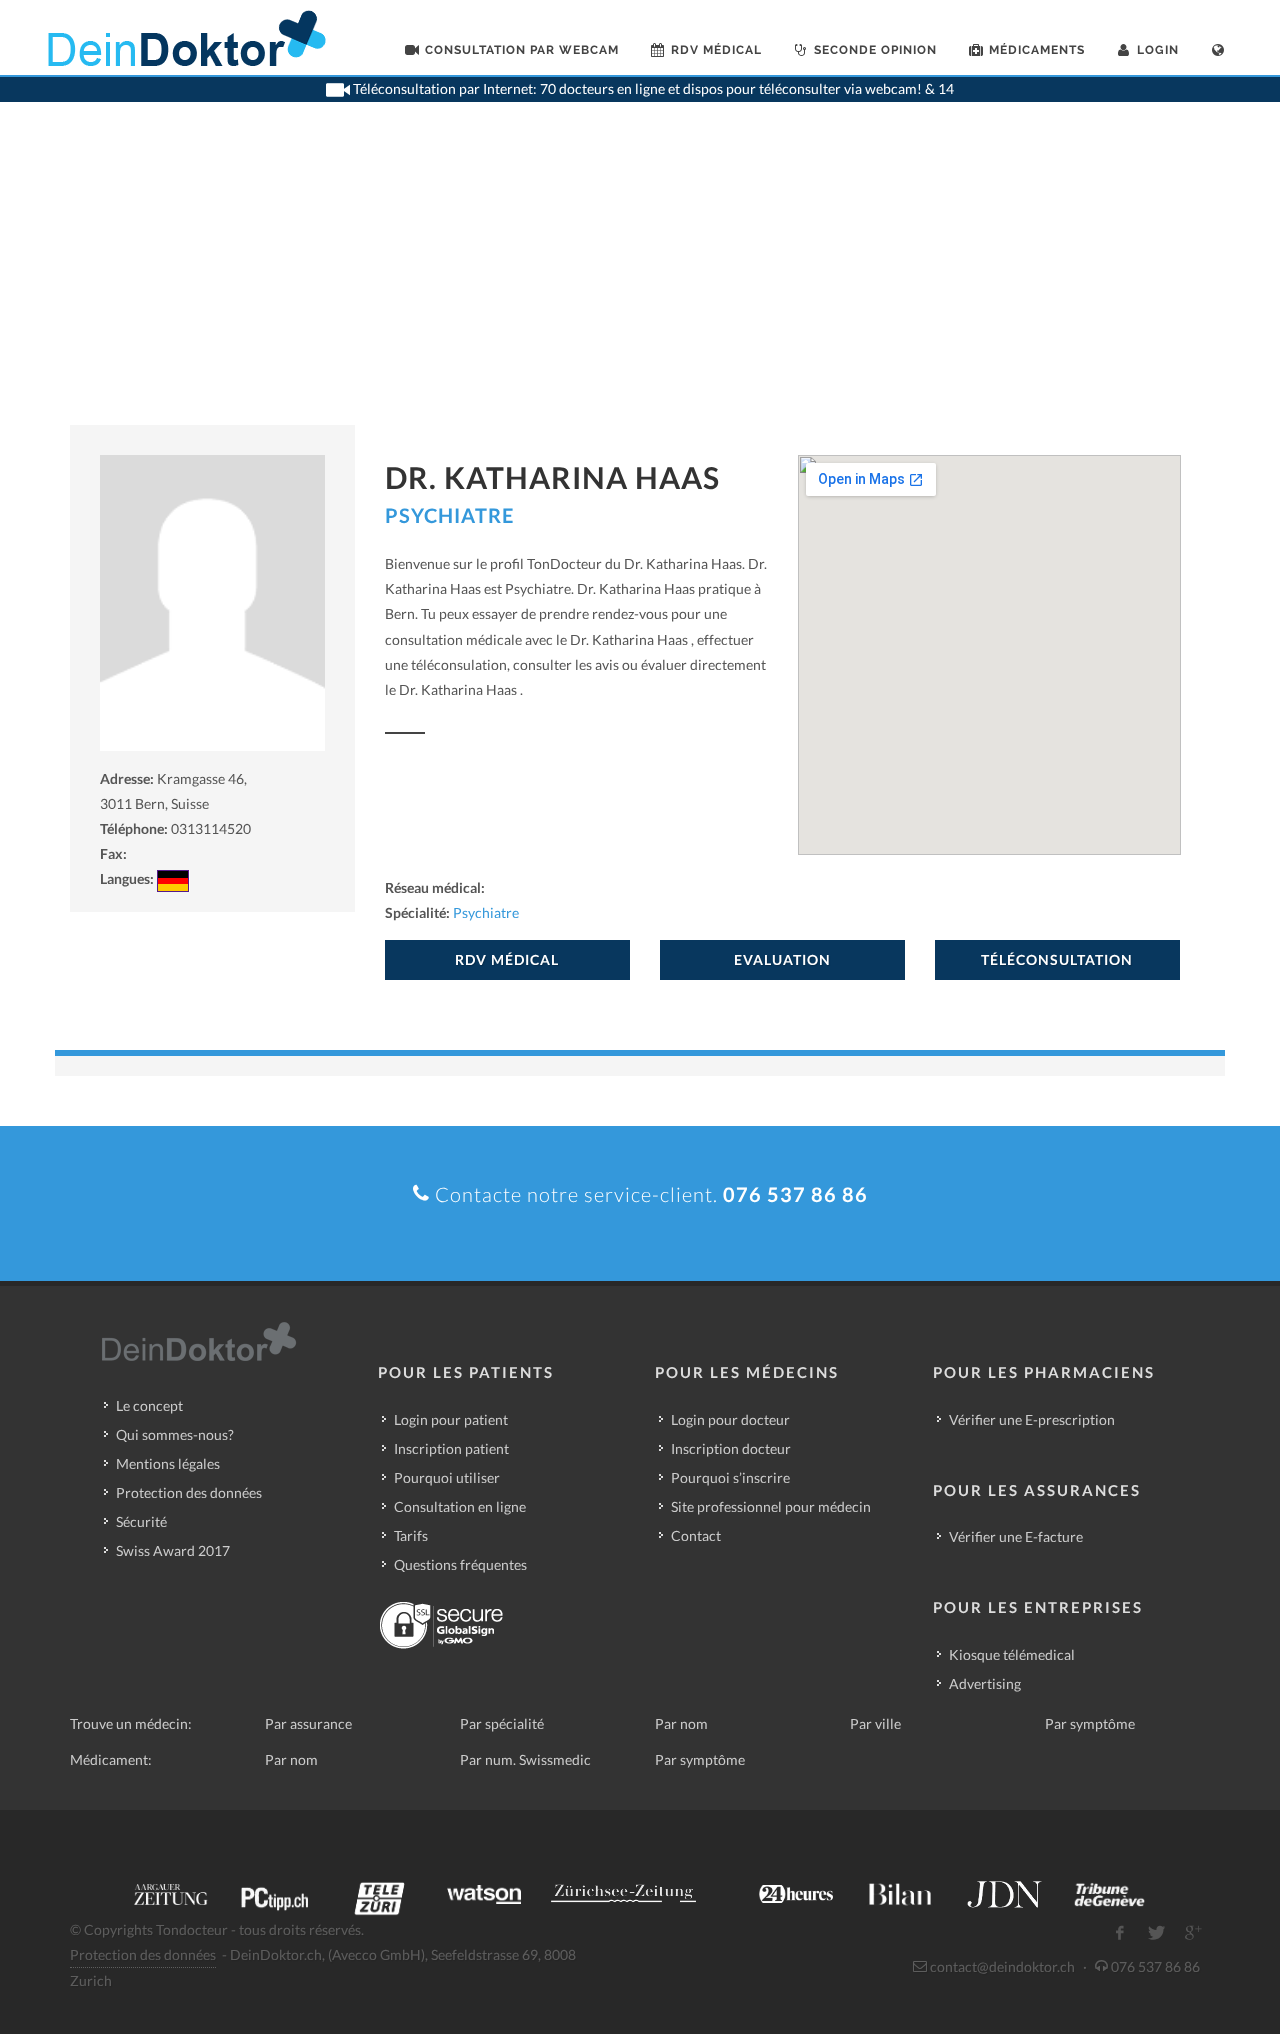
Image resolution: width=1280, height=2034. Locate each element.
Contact (696, 1535)
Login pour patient (451, 1419)
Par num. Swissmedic (525, 1759)
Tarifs (411, 1535)
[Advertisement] (640, 275)
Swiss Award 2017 (173, 1550)
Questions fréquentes (460, 1564)
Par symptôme (1090, 1723)
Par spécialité (502, 1723)
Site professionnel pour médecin (771, 1506)
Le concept (149, 1405)
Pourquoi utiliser (447, 1477)
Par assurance (308, 1723)
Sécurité (141, 1521)
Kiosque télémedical (1012, 1654)
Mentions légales (168, 1463)
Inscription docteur (731, 1448)
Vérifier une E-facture (1016, 1536)
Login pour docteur (730, 1419)
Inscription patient (451, 1448)
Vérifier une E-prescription (1032, 1419)
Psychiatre (449, 515)
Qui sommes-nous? (175, 1434)
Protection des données (189, 1492)
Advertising (985, 1683)
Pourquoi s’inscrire (730, 1477)
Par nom (681, 1723)
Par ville (875, 1723)
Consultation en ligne (460, 1506)
